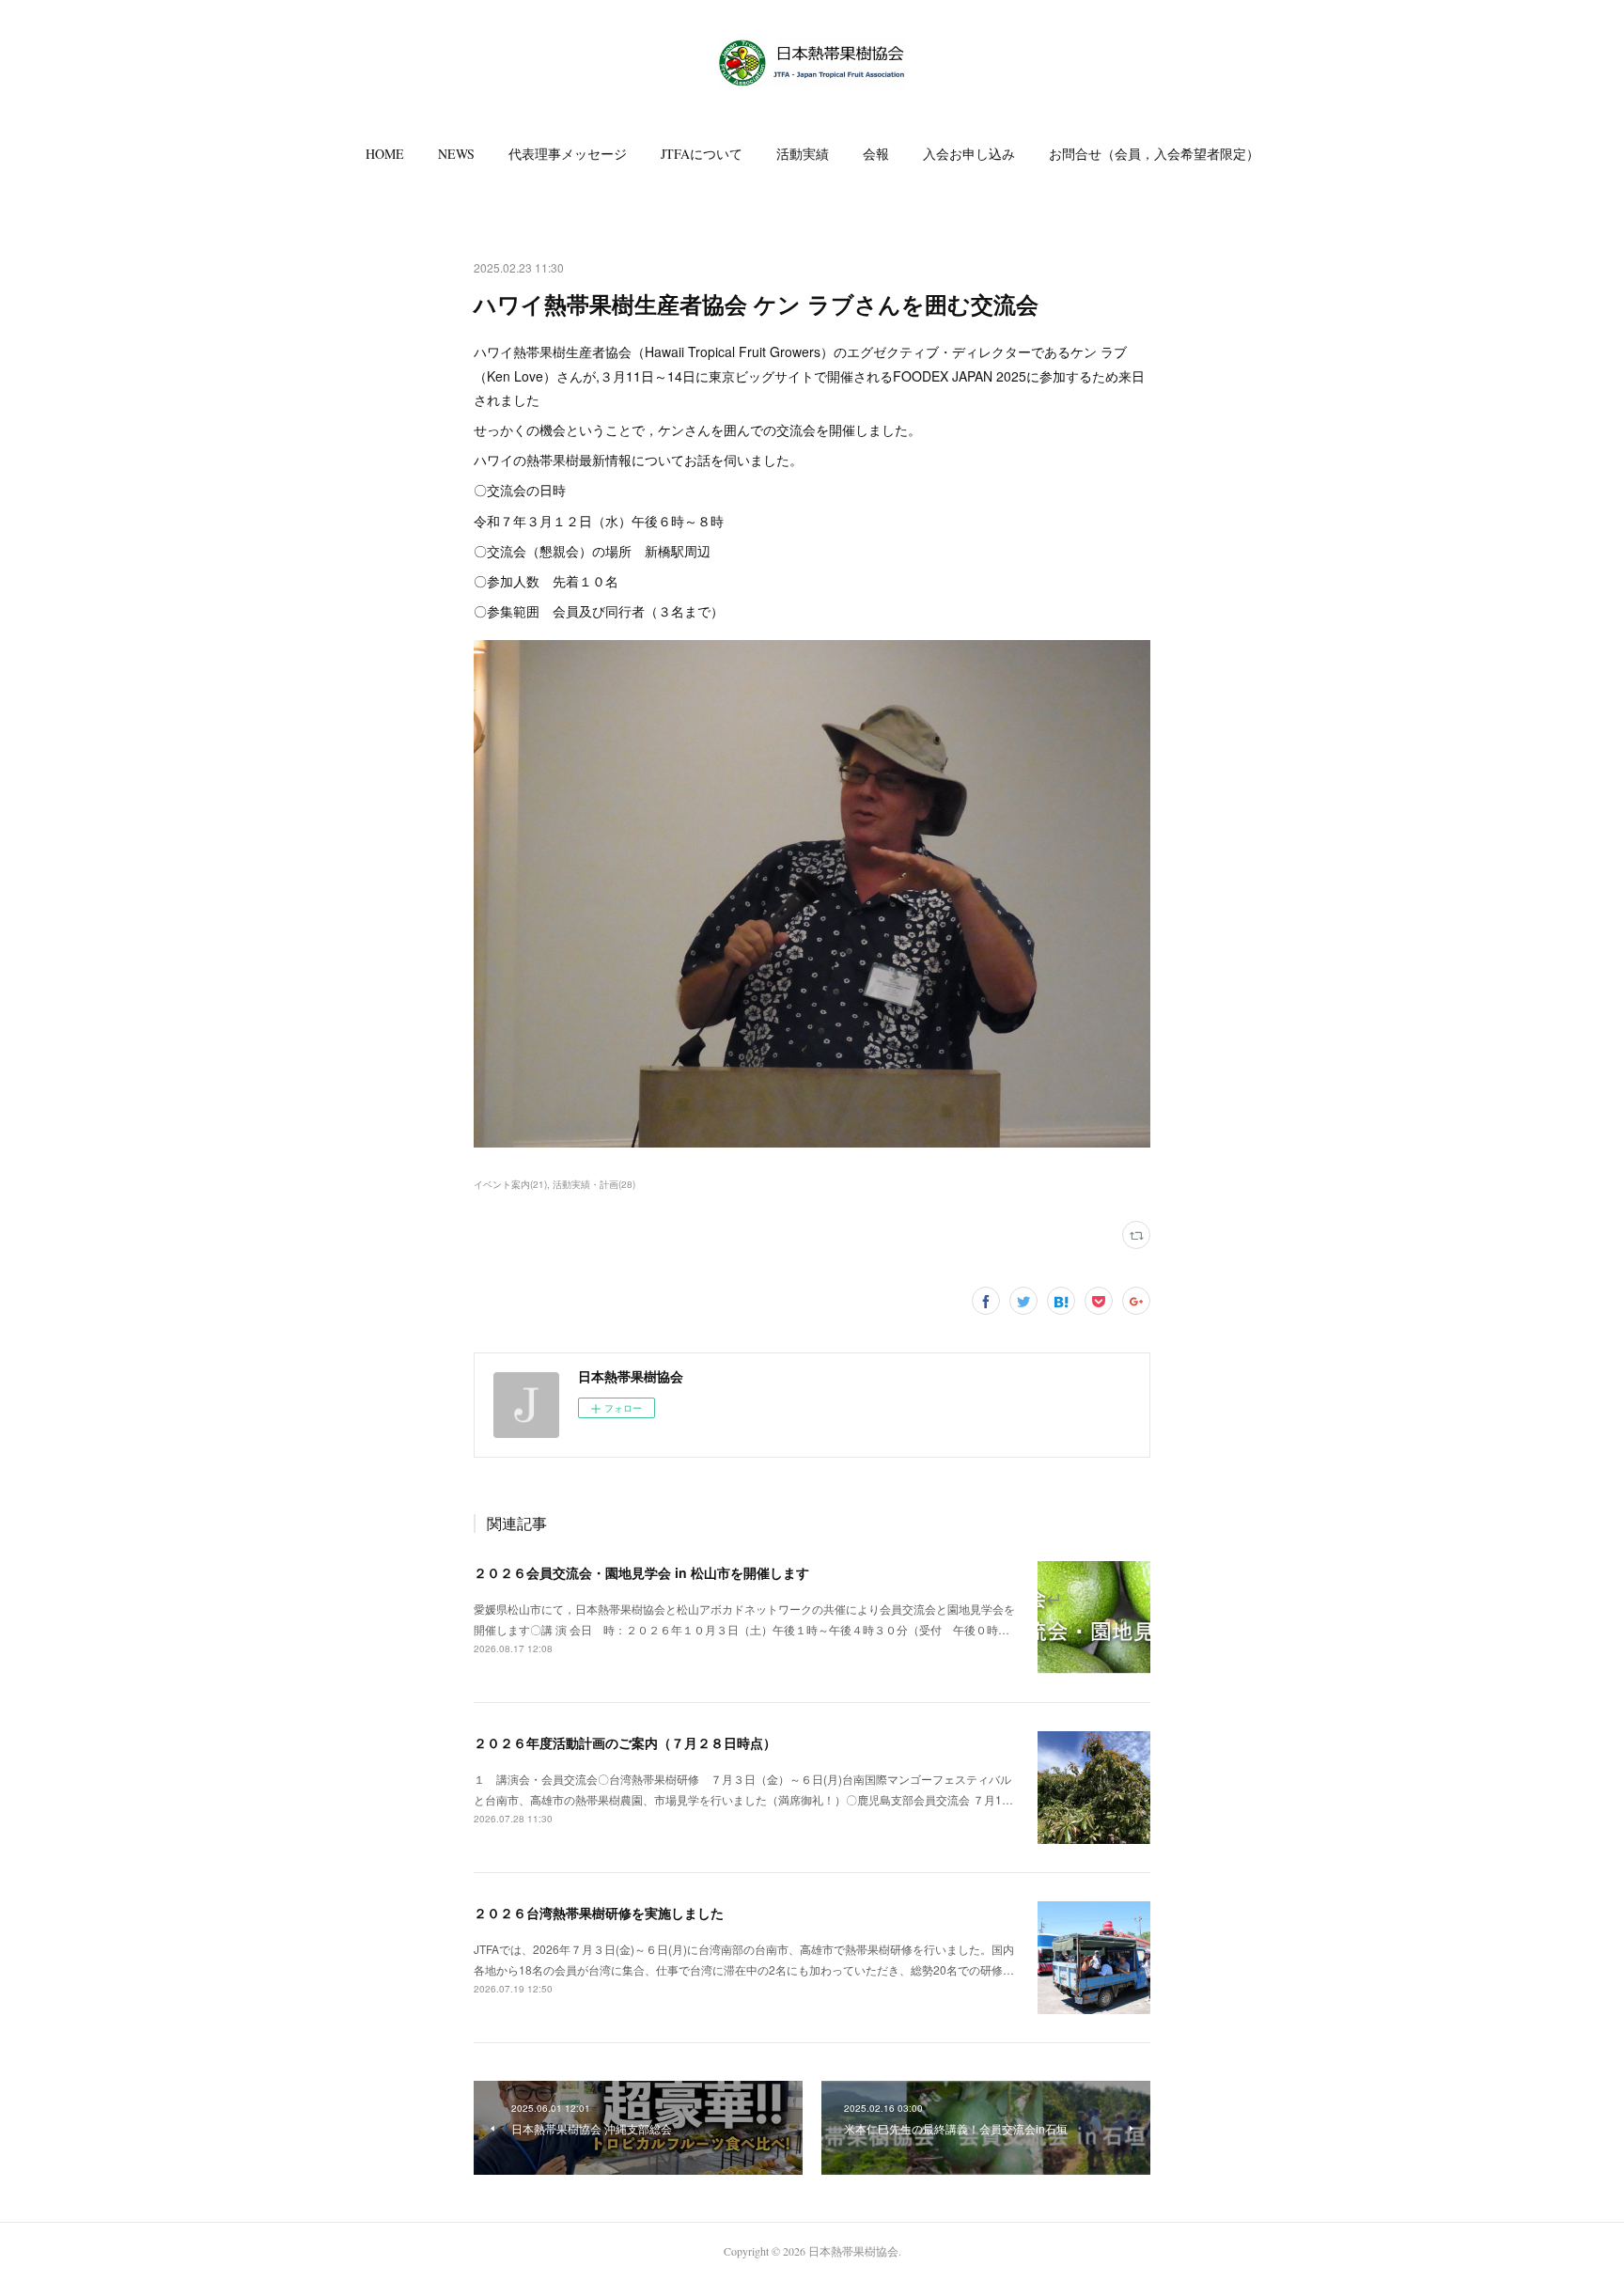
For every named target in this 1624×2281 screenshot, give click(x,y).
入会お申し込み (969, 154)
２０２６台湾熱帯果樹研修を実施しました (599, 1913)
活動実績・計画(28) (594, 1184)
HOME (385, 154)
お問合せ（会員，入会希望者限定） (1154, 154)
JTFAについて (702, 154)
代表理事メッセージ (568, 154)
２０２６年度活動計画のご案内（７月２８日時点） (625, 1742)
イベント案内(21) (510, 1184)
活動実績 (803, 154)
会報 (876, 154)
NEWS (456, 154)
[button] (385, 154)
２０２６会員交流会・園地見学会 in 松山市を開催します (641, 1572)
